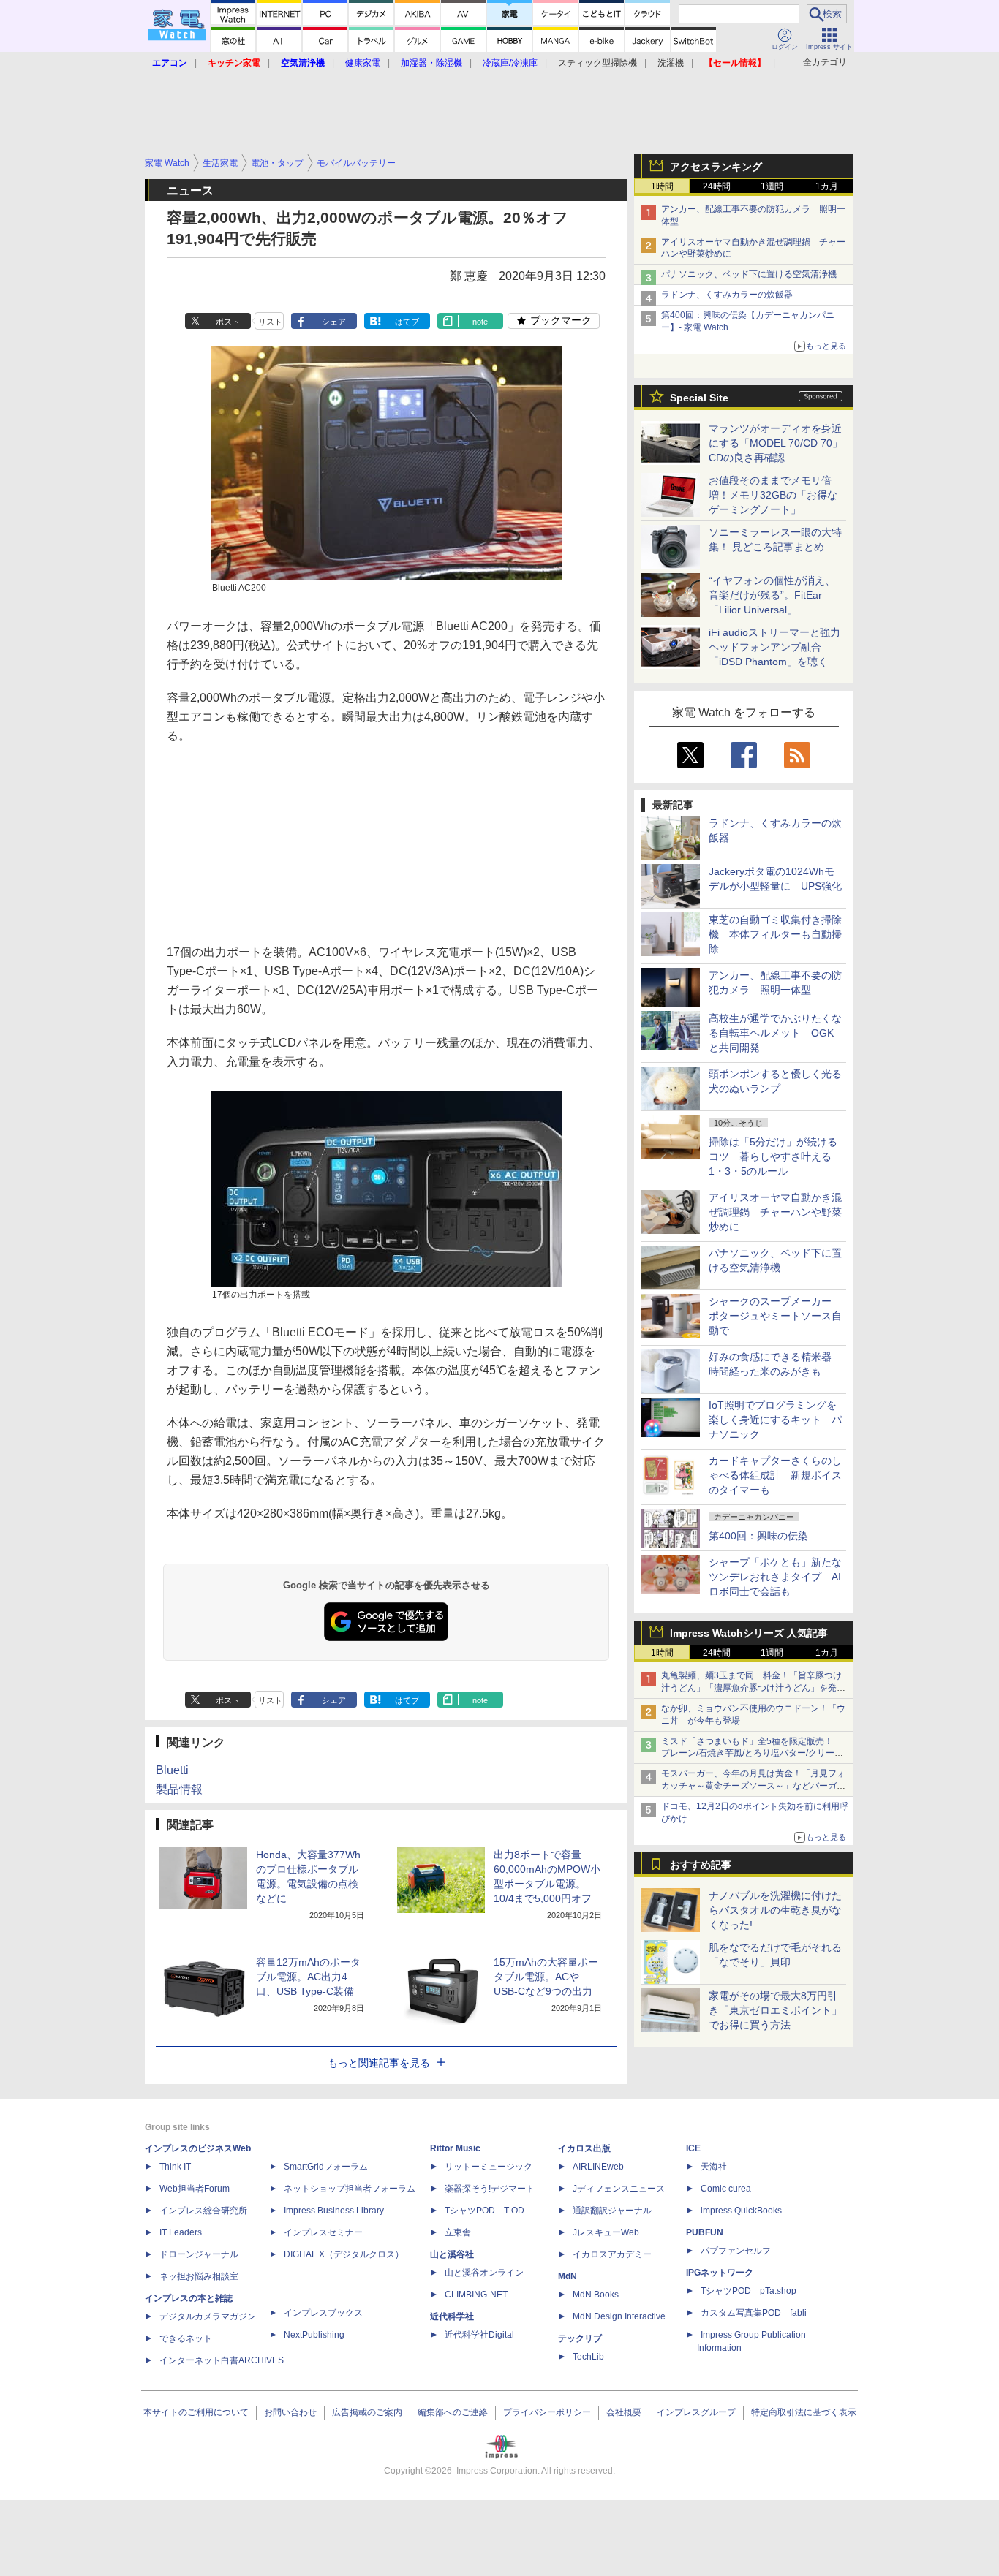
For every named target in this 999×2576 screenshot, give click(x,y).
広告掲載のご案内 (367, 2412)
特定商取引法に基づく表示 (804, 2412)
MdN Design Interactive (619, 2316)
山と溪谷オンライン (484, 2273)
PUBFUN (705, 2232)
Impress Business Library (334, 2211)
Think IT (175, 2167)
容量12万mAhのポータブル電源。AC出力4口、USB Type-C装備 (308, 1977)
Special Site (699, 398)
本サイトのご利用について (196, 2412)
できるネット (186, 2338)
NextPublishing (314, 2335)
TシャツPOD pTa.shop (749, 2291)
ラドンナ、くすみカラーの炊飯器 (727, 295)
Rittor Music (455, 2148)
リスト (270, 322)
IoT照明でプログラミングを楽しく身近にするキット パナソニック (775, 1420)
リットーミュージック (489, 2167)
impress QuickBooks (741, 2211)
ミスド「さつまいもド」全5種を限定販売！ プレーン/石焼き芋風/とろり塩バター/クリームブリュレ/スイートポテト (752, 1754)
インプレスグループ (696, 2412)
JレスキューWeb (606, 2232)
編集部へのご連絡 (453, 2412)
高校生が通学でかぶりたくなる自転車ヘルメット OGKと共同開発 (775, 1033)
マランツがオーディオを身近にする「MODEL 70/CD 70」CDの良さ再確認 (776, 443)
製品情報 (179, 1789)
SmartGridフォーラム (326, 2167)
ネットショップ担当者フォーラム (350, 2189)
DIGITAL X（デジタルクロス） (344, 2254)
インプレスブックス (323, 2313)
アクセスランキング (716, 167)
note (480, 322)
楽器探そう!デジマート (490, 2189)
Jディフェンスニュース (619, 2189)
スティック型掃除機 (597, 63)
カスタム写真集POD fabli (754, 2313)
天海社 (714, 2167)
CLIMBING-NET (476, 2295)
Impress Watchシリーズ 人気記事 (749, 1633)
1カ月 (827, 186)
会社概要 (624, 2412)
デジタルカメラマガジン (208, 2316)
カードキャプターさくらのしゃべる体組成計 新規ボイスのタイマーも (775, 1475)
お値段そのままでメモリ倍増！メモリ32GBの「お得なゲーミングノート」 (773, 495)
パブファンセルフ (736, 2251)
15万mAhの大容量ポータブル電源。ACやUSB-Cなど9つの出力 (546, 1977)
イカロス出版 (584, 2148)
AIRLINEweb (598, 2167)
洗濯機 (671, 63)
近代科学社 (452, 2316)
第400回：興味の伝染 (758, 1536)
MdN (568, 2276)
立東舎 (458, 2232)
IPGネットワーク (720, 2273)
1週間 (772, 186)
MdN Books (596, 2295)
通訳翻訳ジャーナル (612, 2211)
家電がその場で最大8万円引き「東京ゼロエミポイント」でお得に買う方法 (775, 2010)
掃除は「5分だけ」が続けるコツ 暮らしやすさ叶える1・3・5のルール (773, 1156)
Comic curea (726, 2189)
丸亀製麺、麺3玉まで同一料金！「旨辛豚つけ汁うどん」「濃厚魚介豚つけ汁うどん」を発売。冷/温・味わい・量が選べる (751, 1688)
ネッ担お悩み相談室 (199, 2276)
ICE (693, 2148)
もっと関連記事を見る (379, 2063)
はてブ (407, 322)
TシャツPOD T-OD (485, 2211)
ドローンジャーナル (199, 2254)
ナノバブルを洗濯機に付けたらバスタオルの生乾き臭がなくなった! (775, 1910)
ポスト (228, 322)
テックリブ (580, 2338)
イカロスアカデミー (612, 2254)
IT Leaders (181, 2232)
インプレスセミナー (323, 2232)
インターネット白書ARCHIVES (222, 2360)
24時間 (717, 186)
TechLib (588, 2357)
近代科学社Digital (479, 2335)
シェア (334, 322)
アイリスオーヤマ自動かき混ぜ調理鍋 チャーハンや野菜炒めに (775, 1212)
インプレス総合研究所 (203, 2211)
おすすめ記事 (701, 1865)
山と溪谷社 (452, 2254)
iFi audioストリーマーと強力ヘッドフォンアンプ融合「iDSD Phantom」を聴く (774, 647)
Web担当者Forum (195, 2189)
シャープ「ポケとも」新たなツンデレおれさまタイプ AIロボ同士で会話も (775, 1577)
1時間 (662, 186)
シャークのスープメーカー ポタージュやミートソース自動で (775, 1316)
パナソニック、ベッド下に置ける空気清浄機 (749, 274)
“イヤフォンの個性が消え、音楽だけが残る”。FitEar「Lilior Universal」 (772, 595)
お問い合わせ (290, 2412)
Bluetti (172, 1770)
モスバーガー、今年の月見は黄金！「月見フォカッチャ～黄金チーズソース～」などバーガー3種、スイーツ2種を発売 (753, 1786)
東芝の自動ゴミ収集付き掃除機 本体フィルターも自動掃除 (775, 934)
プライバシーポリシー (547, 2412)
